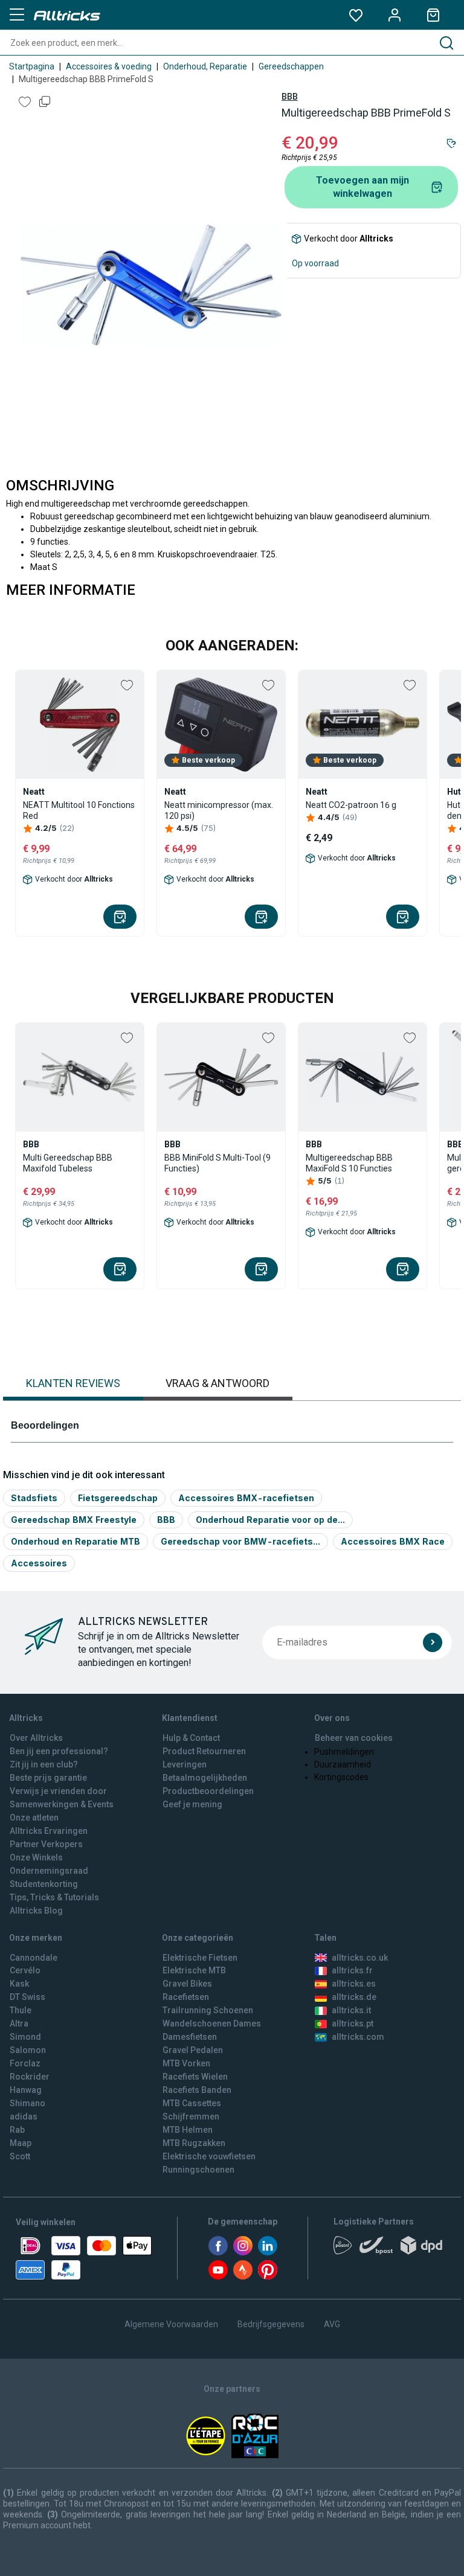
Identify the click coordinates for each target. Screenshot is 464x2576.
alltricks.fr (352, 1970)
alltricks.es (354, 1984)
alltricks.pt (353, 2023)
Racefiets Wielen (195, 2077)
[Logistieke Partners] (391, 2249)
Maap (21, 2143)
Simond (25, 2037)
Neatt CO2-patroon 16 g (351, 805)
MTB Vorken (186, 2063)
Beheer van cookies (354, 1738)
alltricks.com (358, 2037)
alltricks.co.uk (360, 1958)
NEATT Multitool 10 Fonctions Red (79, 810)
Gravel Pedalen (193, 2050)
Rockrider (30, 2077)
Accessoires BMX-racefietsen (246, 1498)
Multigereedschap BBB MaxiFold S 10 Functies (349, 1163)
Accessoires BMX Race (393, 1541)
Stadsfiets (34, 1498)
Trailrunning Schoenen (208, 2010)
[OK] (433, 1642)
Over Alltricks (36, 1738)
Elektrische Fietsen (200, 1958)
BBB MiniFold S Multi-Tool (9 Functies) (217, 1163)
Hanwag (26, 2090)
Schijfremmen (191, 2116)
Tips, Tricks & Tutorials (54, 1897)
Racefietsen (186, 1997)
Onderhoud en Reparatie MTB (76, 1541)
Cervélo (25, 1970)
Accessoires (39, 1563)
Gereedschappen (291, 66)
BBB (290, 97)
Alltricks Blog (36, 1911)
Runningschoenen (198, 2170)
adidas (24, 2116)
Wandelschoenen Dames (212, 2023)
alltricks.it (351, 2010)
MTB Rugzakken (194, 2143)
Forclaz (25, 2063)
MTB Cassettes (192, 2103)
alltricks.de (354, 1997)
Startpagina (32, 66)
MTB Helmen (188, 2130)
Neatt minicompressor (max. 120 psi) (219, 810)
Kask (19, 1984)
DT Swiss (27, 1997)
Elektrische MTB (194, 1970)
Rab (17, 2130)
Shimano (27, 2103)
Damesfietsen (190, 2037)
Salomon (28, 2050)
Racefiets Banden (197, 2090)
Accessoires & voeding (109, 66)
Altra (19, 2023)
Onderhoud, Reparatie (205, 66)
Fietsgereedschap (118, 1498)
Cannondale (34, 1958)
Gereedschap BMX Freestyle (74, 1520)
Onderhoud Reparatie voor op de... (270, 1520)
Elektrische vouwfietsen (209, 2156)
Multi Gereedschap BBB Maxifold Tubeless (68, 1163)
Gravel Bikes (187, 1984)
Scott (20, 2156)
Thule (21, 2010)
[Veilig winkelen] (84, 2258)
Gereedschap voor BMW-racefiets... (240, 1541)
